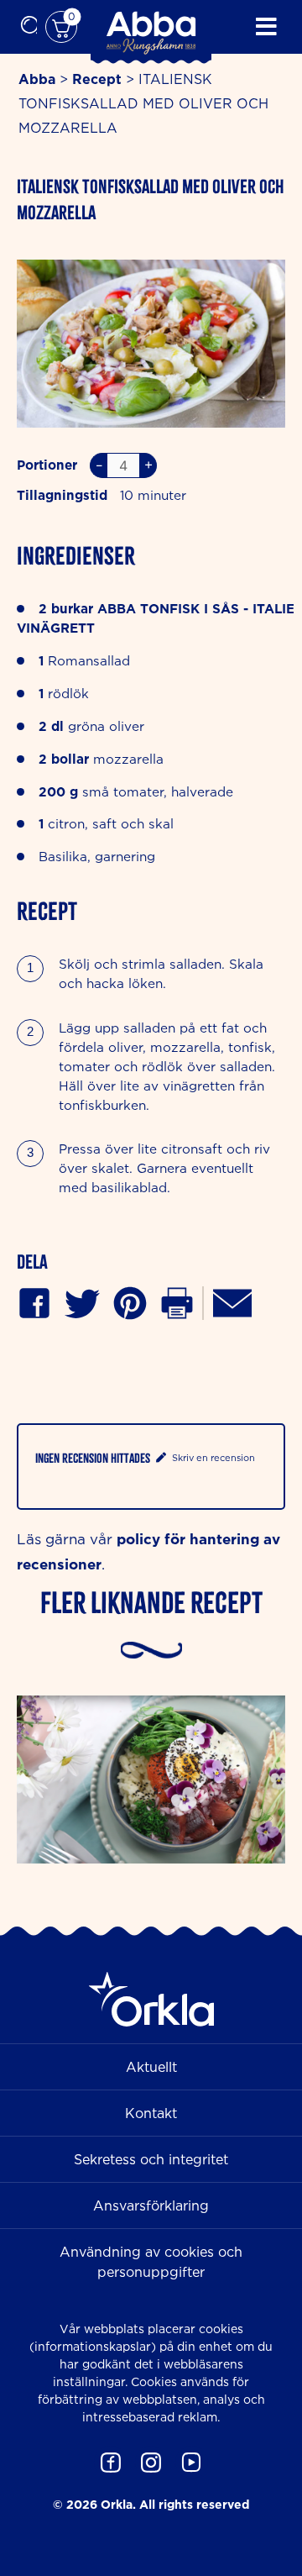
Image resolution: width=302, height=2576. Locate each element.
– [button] (99, 465)
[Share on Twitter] (82, 1302)
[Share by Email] (232, 1302)
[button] (130, 1302)
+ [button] (148, 465)
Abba (37, 79)
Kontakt (151, 2113)
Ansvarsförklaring (151, 2205)
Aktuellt (151, 2067)
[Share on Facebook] (34, 1302)
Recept (97, 79)
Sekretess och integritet (151, 2159)
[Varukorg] (61, 27)
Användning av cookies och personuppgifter (151, 2262)
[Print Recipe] (177, 1302)
